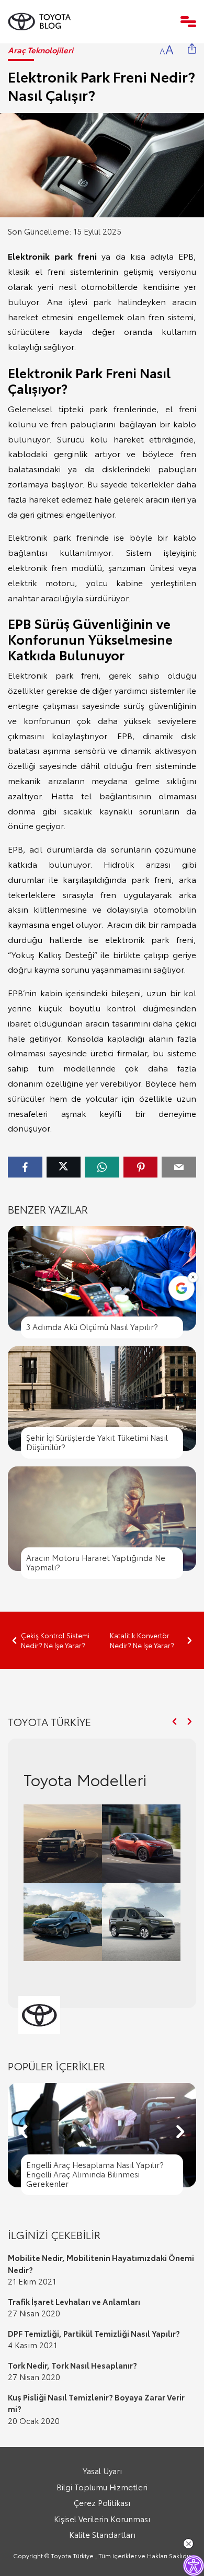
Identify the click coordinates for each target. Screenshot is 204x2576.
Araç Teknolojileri (41, 50)
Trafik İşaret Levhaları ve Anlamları (74, 2301)
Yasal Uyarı (102, 2470)
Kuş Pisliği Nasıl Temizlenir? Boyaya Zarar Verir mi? (96, 2403)
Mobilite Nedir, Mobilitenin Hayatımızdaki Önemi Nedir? (101, 2263)
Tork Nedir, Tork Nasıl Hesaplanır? (72, 2365)
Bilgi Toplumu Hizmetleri (102, 2487)
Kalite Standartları (102, 2534)
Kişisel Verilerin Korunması (102, 2519)
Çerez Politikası (102, 2502)
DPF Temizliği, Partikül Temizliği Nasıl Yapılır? (94, 2333)
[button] (174, 1722)
